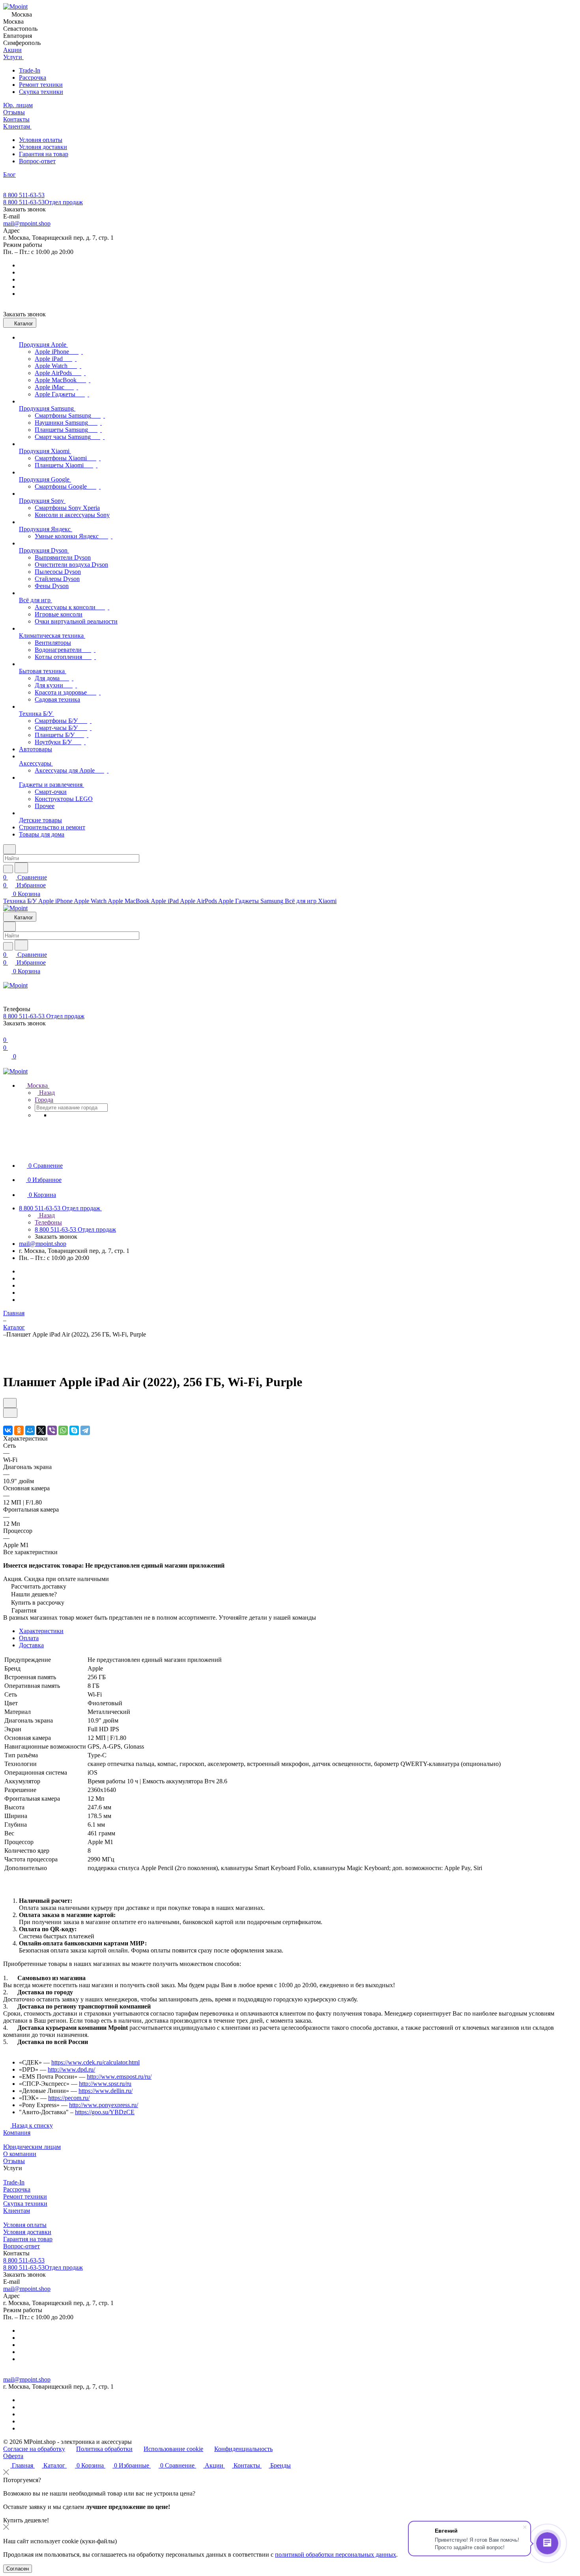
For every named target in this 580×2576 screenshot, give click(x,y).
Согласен (18, 2569)
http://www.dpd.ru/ (71, 2069)
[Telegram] (85, 1430)
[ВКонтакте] (8, 1430)
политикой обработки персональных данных (336, 2555)
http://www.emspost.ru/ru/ (119, 2077)
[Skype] (74, 1430)
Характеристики (41, 1631)
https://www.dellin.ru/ (106, 2091)
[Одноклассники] (19, 1430)
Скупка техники (41, 92)
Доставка (31, 1645)
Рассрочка (33, 77)
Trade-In (30, 70)
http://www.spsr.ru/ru (105, 2084)
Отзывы (14, 2161)
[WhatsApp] (63, 1430)
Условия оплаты (41, 140)
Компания (17, 2133)
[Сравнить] (10, 1413)
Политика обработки (104, 2449)
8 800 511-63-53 (24, 195)
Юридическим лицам (32, 2147)
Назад (46, 1093)
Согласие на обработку (34, 2449)
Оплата (29, 1638)
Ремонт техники (41, 85)
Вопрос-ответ (37, 161)
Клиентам (17, 2211)
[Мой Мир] (30, 1430)
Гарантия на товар (44, 154)
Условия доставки (43, 147)
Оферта (13, 2456)
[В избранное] (10, 1403)
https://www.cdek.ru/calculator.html (95, 2062)
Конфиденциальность (243, 2449)
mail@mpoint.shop (27, 223)
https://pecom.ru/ (69, 2098)
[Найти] (21, 868)
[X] (41, 1430)
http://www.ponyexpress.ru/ (104, 2105)
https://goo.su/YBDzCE (105, 2112)
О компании (20, 2154)
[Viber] (52, 1430)
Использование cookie (173, 2449)
